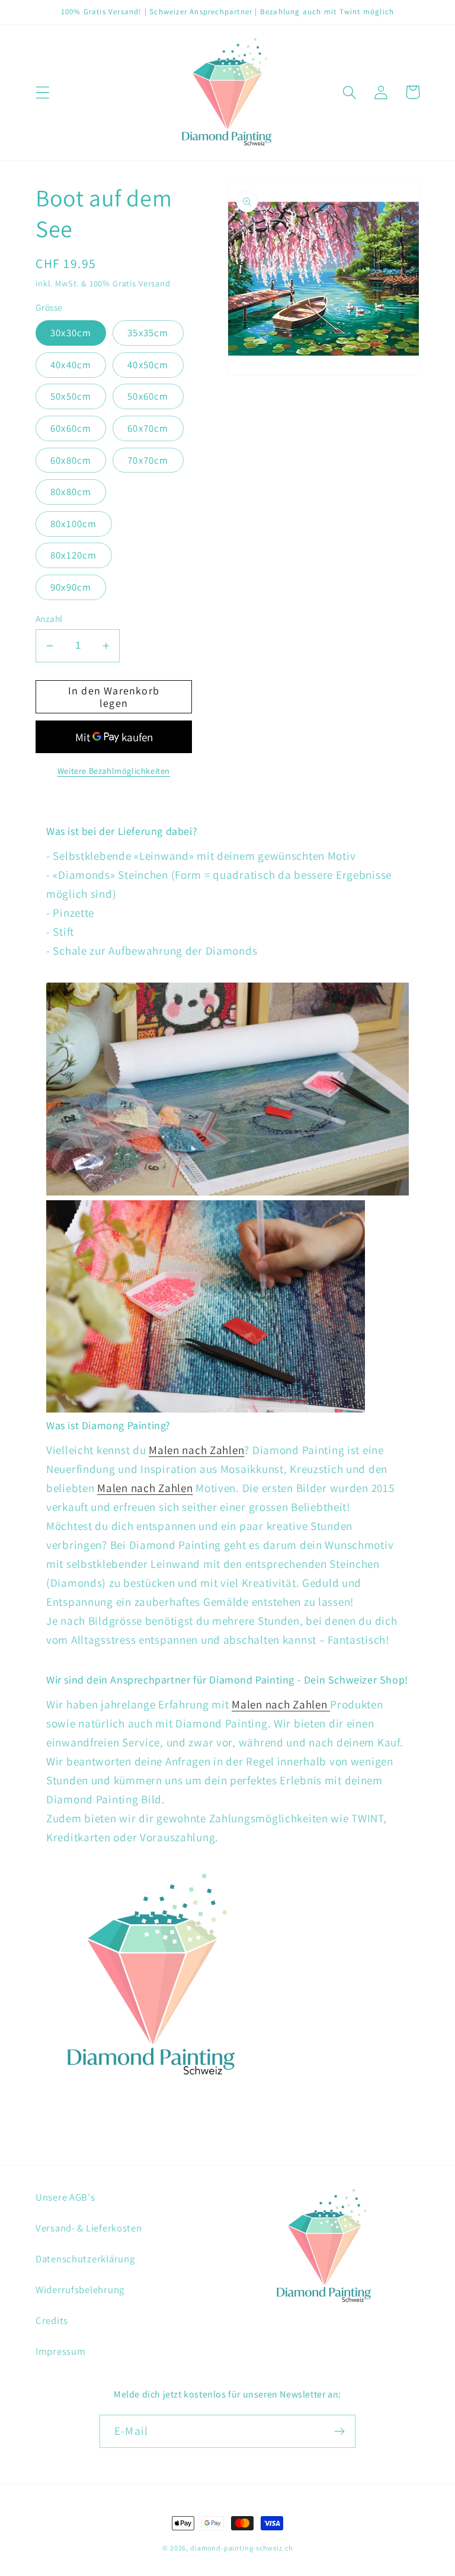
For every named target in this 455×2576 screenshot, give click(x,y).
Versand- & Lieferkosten (89, 2228)
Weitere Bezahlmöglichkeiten (114, 771)
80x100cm (74, 524)
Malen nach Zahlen (196, 1450)
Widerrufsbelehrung (80, 2290)
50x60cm (148, 396)
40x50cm (148, 365)
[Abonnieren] (339, 2431)
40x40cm (71, 365)
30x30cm (71, 333)
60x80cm (71, 460)
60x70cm (148, 428)
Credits (52, 2320)
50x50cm (71, 396)
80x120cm (74, 555)
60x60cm (71, 428)
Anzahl (49, 619)
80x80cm (71, 492)
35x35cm (148, 333)
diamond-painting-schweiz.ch (241, 2548)
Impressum (60, 2351)
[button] (43, 92)
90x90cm (71, 587)
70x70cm (148, 460)
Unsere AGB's (65, 2197)
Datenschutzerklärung (85, 2259)
